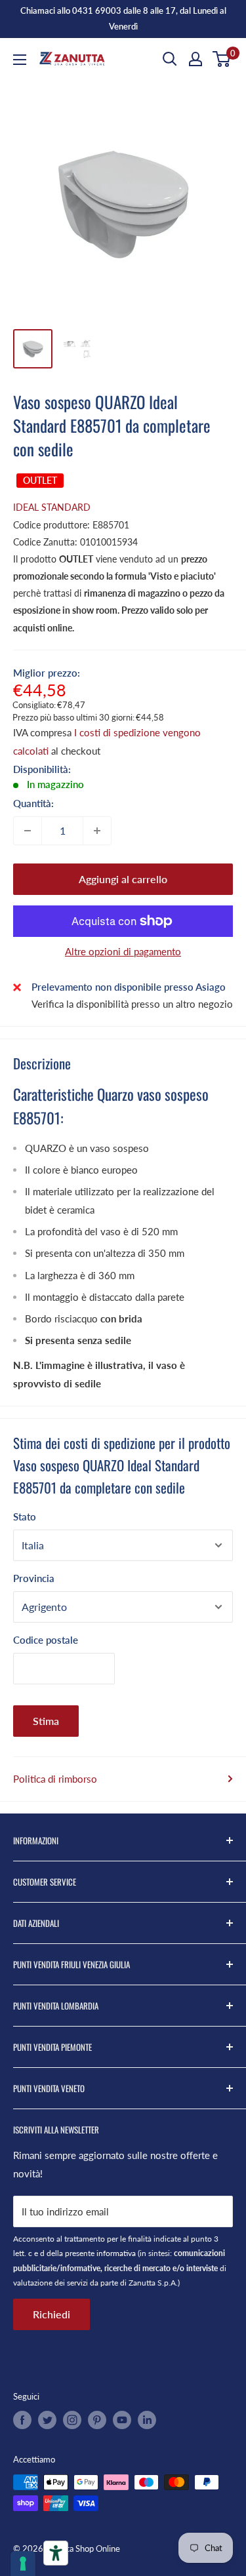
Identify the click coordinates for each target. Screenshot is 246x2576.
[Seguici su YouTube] (122, 2420)
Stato (25, 1516)
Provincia (34, 1578)
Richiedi (51, 2314)
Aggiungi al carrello (123, 879)
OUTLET (40, 480)
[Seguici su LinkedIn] (147, 2420)
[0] (222, 59)
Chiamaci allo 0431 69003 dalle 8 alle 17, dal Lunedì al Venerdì (123, 18)
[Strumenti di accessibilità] (56, 2553)
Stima (46, 1721)
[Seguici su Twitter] (47, 2420)
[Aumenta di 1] (97, 831)
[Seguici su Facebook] (22, 2420)
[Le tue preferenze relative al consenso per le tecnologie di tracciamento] (23, 2564)
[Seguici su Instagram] (72, 2420)
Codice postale (46, 1640)
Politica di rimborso (55, 1779)
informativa (116, 2253)
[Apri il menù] (20, 60)
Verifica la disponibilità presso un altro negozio (132, 1004)
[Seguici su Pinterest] (97, 2420)
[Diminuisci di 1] (28, 831)
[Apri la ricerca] (170, 59)
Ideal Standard (52, 507)
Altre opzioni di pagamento (123, 951)
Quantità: (33, 803)
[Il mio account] (195, 59)
